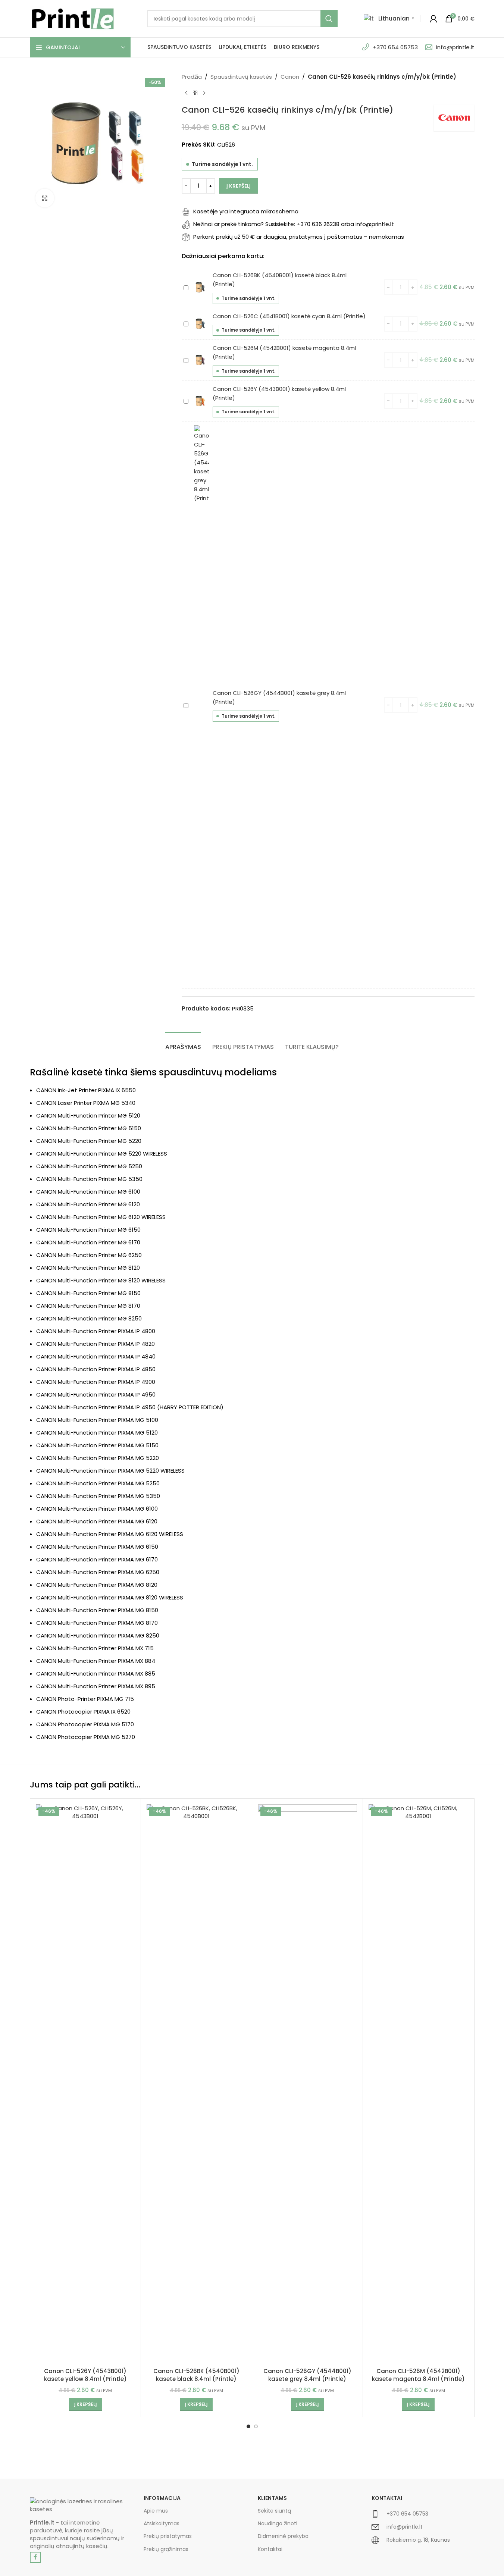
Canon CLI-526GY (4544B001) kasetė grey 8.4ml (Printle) (307, 2375)
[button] (85, 2404)
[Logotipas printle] (81, 2505)
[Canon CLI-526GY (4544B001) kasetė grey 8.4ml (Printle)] (308, 2084)
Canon (290, 77)
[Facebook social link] (35, 2557)
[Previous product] (186, 93)
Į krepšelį (239, 186)
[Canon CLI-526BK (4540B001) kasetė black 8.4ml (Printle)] (196, 2084)
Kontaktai (270, 2549)
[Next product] (204, 93)
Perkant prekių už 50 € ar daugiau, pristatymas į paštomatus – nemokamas (299, 237)
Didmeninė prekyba (283, 2536)
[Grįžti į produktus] (195, 93)
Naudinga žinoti (278, 2523)
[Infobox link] (423, 2517)
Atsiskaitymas (162, 2523)
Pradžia (192, 77)
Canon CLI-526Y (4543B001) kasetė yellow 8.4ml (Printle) (85, 2375)
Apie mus (156, 2511)
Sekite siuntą (274, 2511)
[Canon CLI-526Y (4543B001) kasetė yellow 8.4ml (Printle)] (86, 2084)
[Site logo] (73, 18)
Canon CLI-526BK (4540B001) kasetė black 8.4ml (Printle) (196, 2375)
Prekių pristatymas (168, 2536)
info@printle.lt (455, 47)
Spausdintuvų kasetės (241, 77)
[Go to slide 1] (248, 2426)
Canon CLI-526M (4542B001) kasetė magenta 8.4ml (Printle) (418, 2375)
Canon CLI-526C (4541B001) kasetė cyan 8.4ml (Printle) (289, 316)
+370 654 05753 (395, 47)
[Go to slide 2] (256, 2426)
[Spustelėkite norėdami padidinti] (45, 198)
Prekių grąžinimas (166, 2549)
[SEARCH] (329, 19)
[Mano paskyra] (433, 19)
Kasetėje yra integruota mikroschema (246, 211)
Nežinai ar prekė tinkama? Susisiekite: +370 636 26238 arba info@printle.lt (294, 224)
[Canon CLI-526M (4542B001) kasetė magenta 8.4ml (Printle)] (418, 2084)
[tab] (183, 1043)
